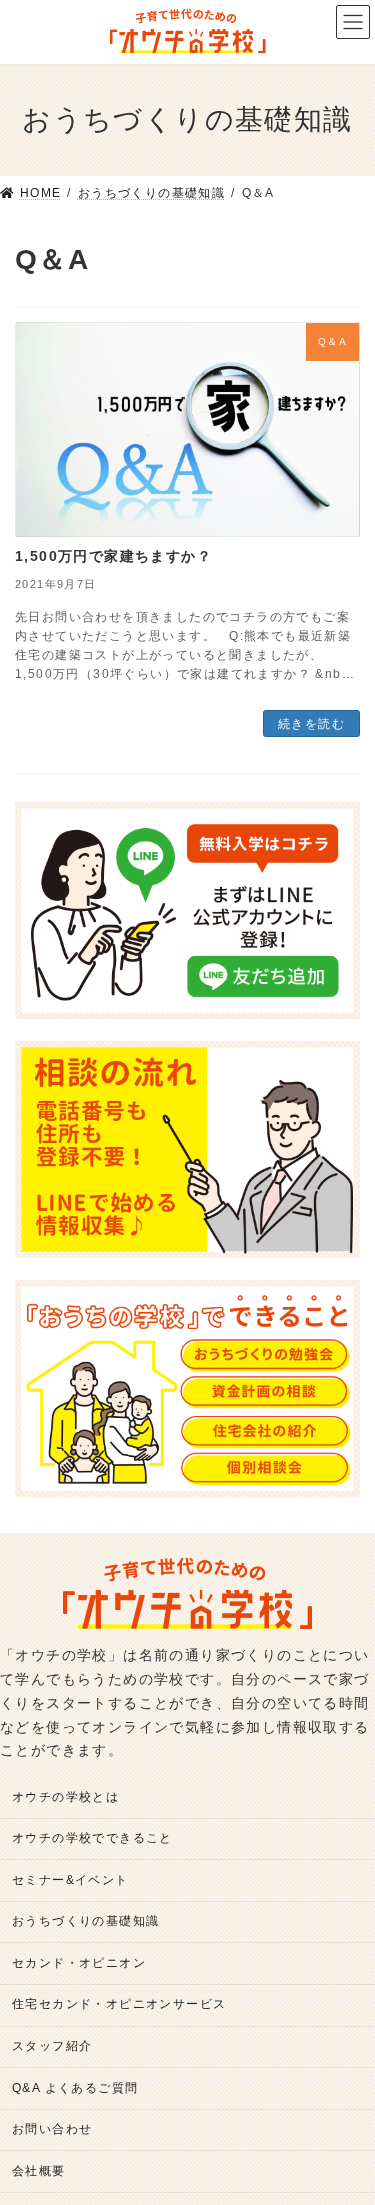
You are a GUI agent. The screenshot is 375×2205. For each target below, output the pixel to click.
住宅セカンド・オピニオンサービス (119, 2005)
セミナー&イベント (70, 1880)
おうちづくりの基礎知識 (85, 1922)
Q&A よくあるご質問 (75, 2088)
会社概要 (39, 2171)
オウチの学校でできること (92, 1839)
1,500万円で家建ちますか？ (113, 556)
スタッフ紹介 (52, 2046)
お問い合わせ (52, 2130)
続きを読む (311, 724)
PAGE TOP (344, 2121)
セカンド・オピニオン (79, 1963)
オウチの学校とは (65, 1797)
